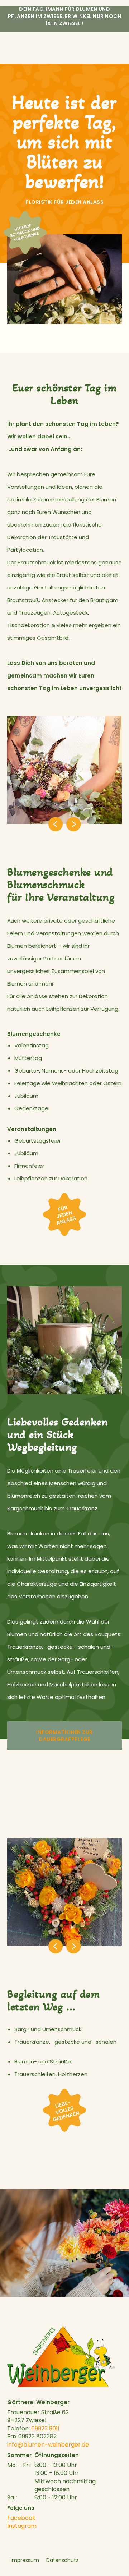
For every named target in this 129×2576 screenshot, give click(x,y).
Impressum (25, 2560)
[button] (36, 824)
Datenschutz (62, 2560)
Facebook (21, 2518)
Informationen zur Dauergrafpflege (64, 1736)
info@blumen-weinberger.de (48, 2445)
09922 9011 (45, 2428)
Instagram (22, 2526)
